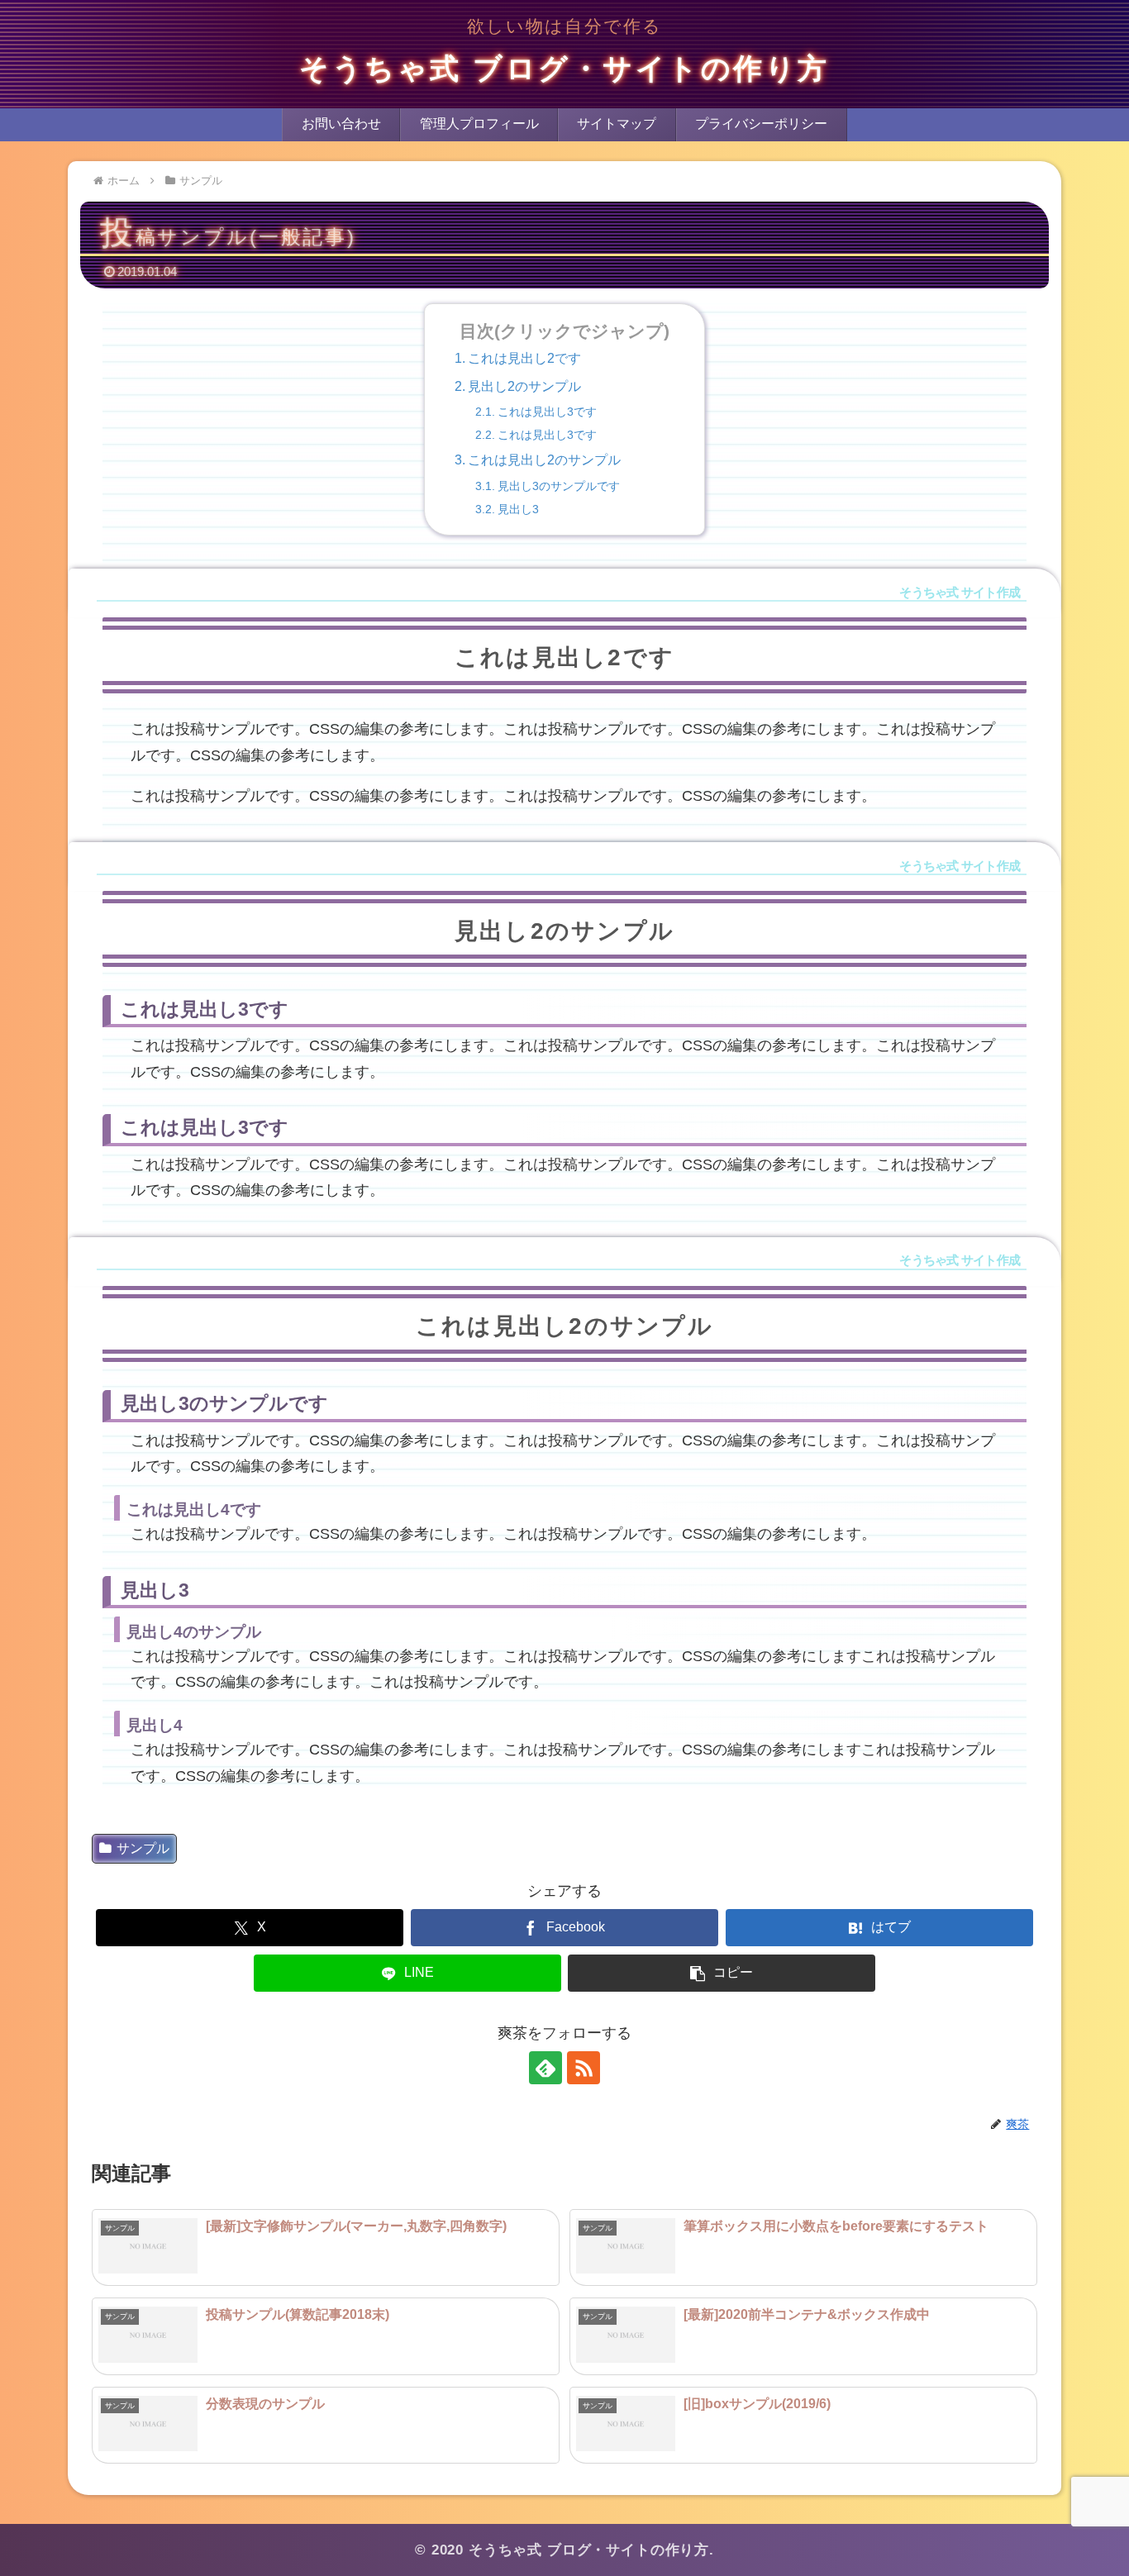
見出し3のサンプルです (559, 486)
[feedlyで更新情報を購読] (545, 2068)
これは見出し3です (547, 412)
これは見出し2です (524, 358)
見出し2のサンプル (524, 386)
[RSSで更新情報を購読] (584, 2068)
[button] (722, 1973)
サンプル (143, 1848)
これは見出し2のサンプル (544, 460)
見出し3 (518, 509)
